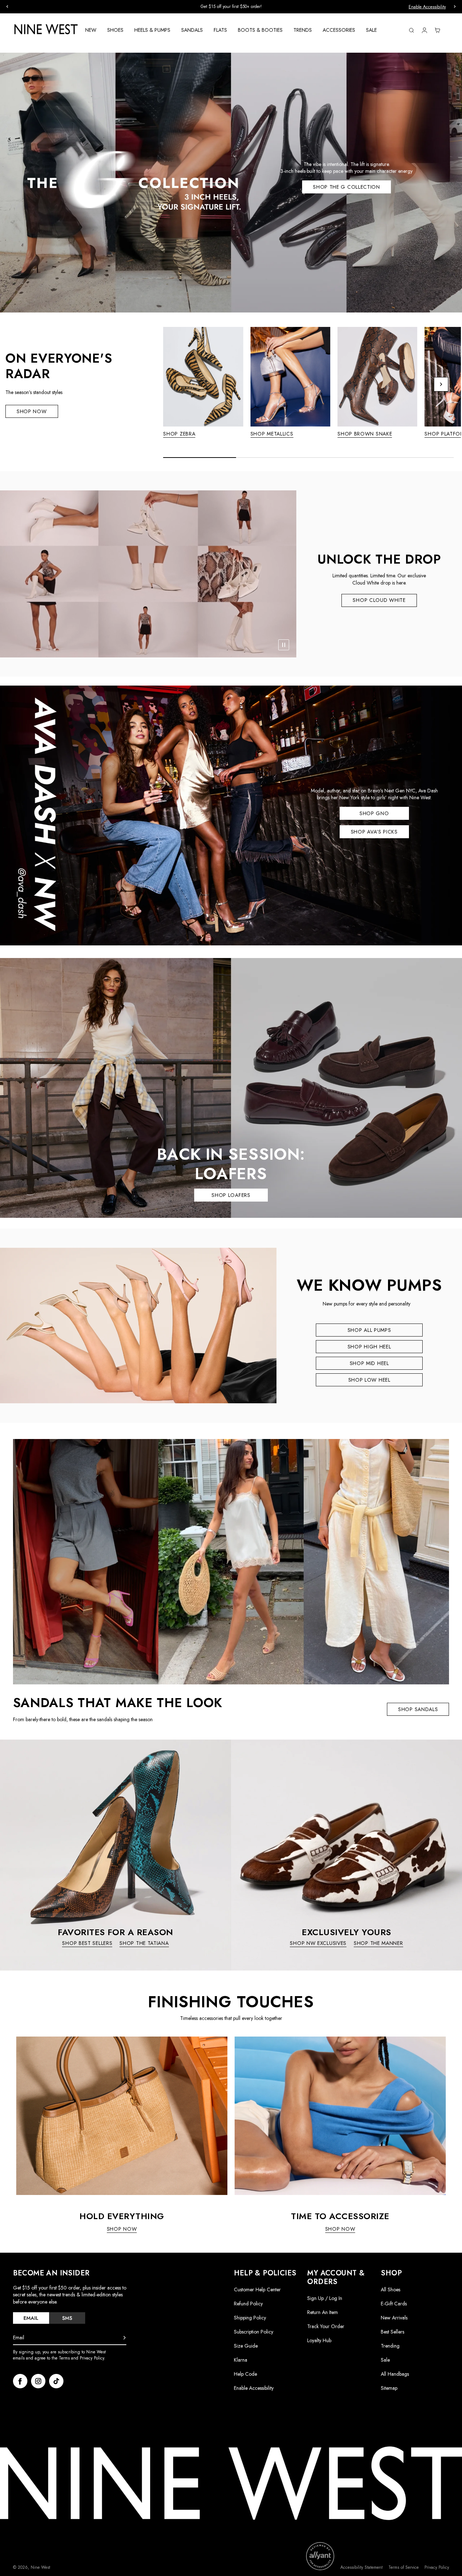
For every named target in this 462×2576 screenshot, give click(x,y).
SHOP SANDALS (418, 1709)
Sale (385, 2360)
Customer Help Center (257, 2289)
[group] (231, 7)
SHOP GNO (374, 813)
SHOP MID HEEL (369, 1363)
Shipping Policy (250, 2318)
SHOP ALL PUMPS (369, 1330)
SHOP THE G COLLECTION (346, 187)
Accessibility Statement (361, 2568)
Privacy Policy (437, 2568)
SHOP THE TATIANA (144, 1943)
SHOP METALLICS (272, 434)
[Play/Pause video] (284, 645)
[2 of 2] (314, 440)
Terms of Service (404, 2568)
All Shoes (391, 2289)
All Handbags (395, 2374)
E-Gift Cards (394, 2304)
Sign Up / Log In (325, 2298)
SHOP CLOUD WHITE (379, 600)
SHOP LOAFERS (231, 1195)
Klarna (241, 2360)
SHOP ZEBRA (179, 434)
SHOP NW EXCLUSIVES (318, 1943)
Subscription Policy (254, 2332)
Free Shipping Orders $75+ (231, 6)
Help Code (245, 2374)
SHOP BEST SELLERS (87, 1943)
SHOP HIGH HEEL (369, 1347)
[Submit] (125, 2338)
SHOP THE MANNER (378, 1943)
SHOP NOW (32, 411)
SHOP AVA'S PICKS (374, 832)
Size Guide (246, 2346)
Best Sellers (393, 2332)
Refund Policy (248, 2304)
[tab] (31, 2318)
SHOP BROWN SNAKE (365, 434)
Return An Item (322, 2312)
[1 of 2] (310, 440)
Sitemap (389, 2388)
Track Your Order (326, 2326)
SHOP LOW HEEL (369, 1380)
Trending (390, 2346)
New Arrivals (394, 2318)
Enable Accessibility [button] (427, 7)
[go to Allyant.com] (320, 2556)
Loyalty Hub (319, 2340)
